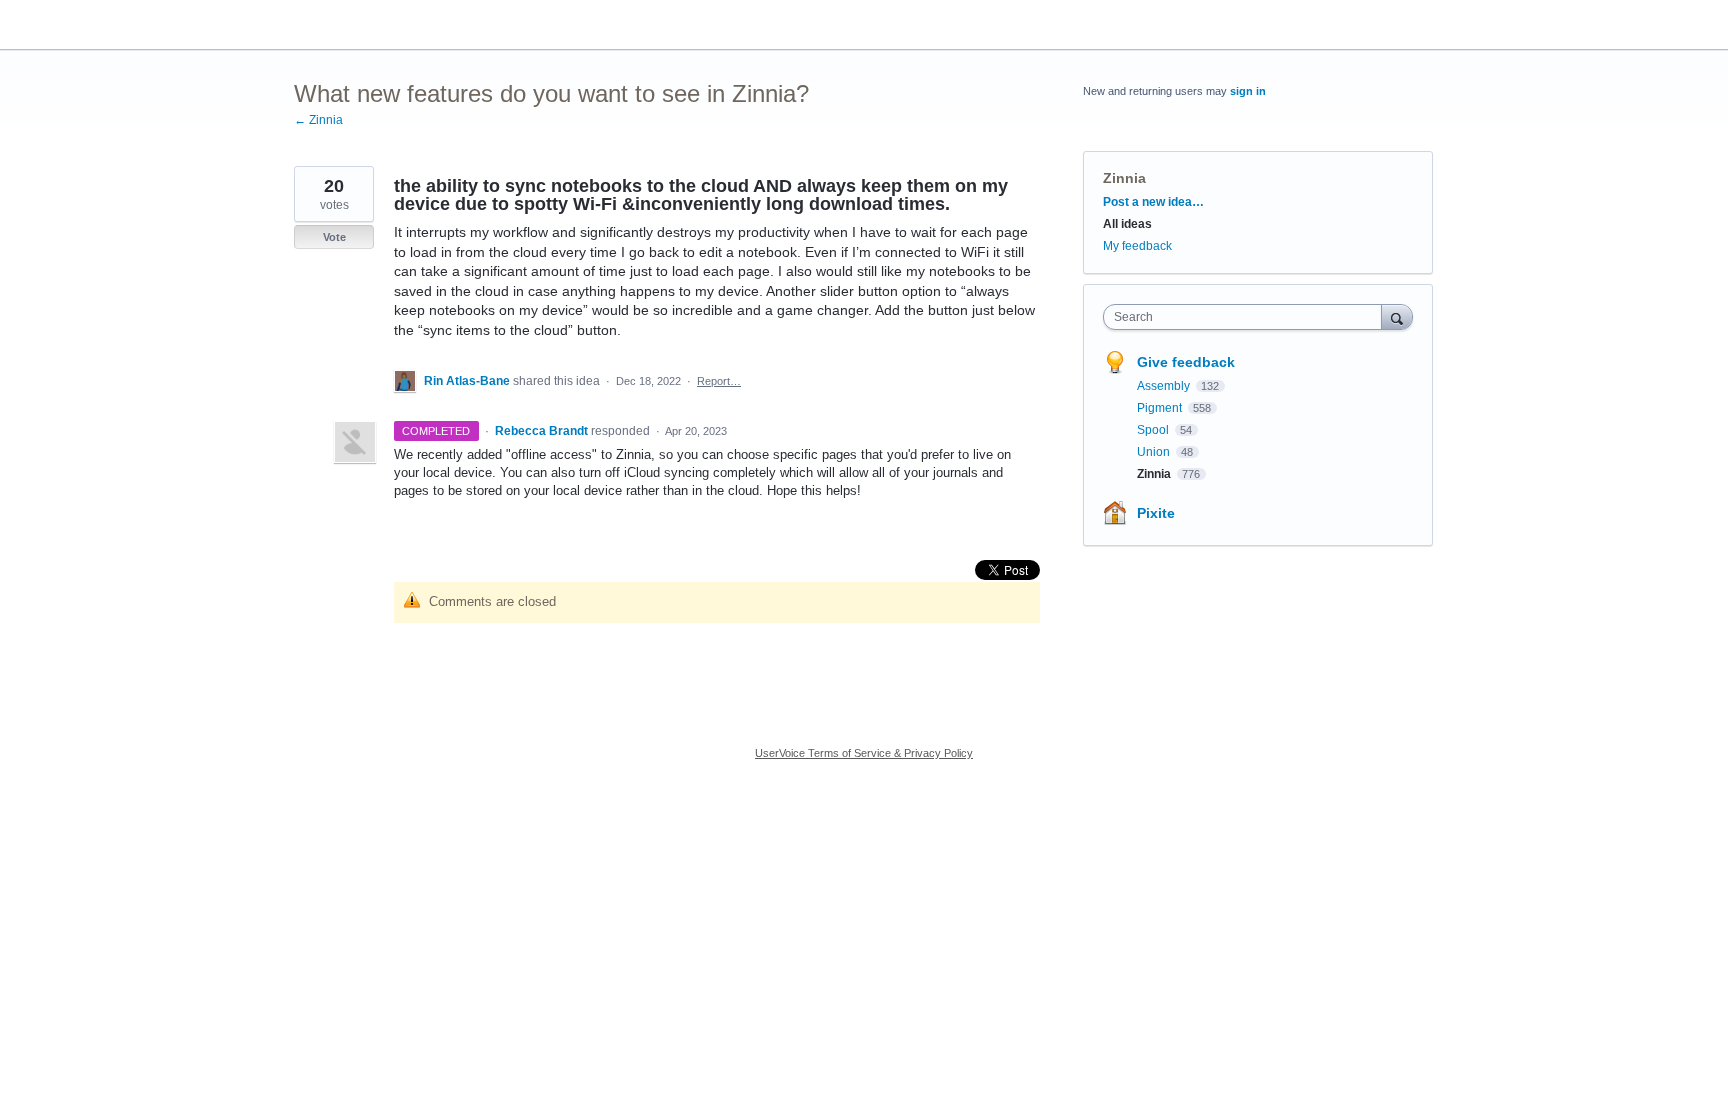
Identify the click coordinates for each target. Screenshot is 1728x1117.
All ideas (1127, 224)
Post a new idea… (1153, 202)
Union (1155, 452)
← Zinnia (318, 120)
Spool (1154, 430)
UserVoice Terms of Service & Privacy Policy (864, 753)
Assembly (1165, 386)
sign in (1248, 91)
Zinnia (1124, 178)
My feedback (1137, 246)
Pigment (1161, 408)
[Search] (1397, 316)
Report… (719, 381)
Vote (334, 237)
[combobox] (1247, 317)
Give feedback (1186, 362)
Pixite (1156, 513)
